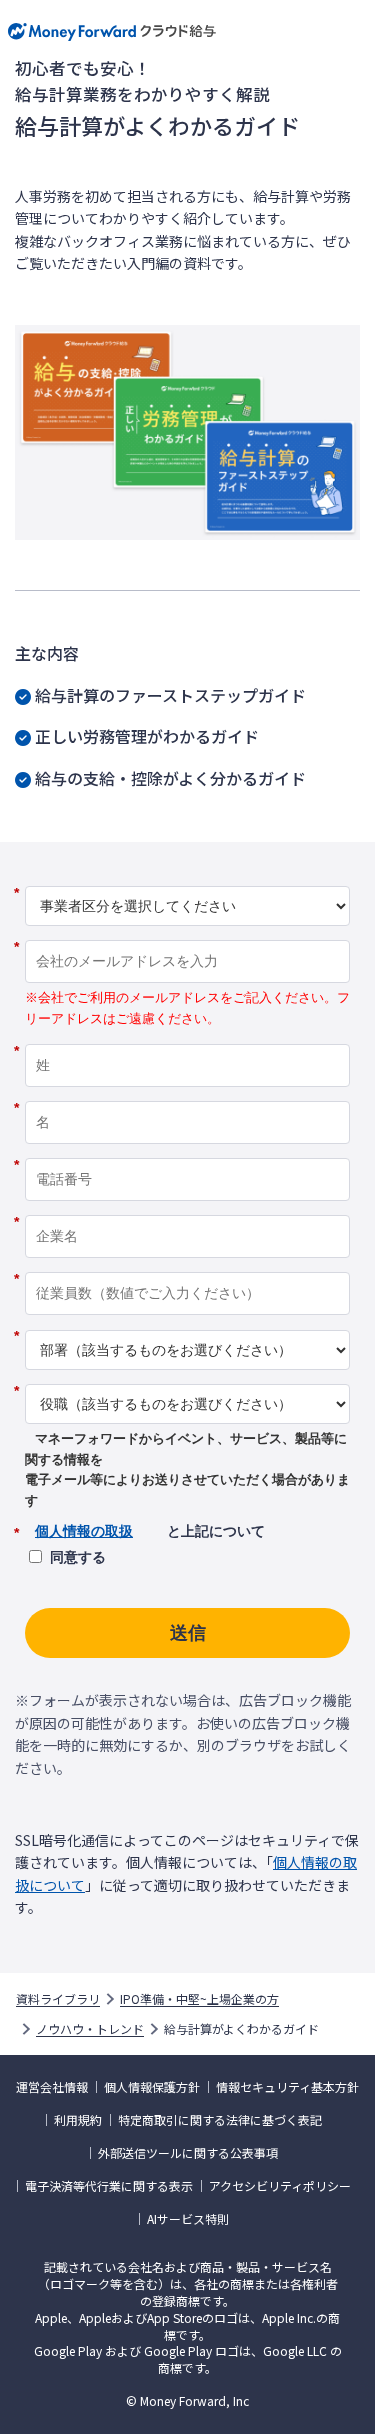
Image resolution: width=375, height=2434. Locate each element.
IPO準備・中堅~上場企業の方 (199, 1999)
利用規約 (78, 2120)
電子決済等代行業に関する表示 (109, 2186)
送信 (188, 1633)
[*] (187, 879)
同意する (78, 1557)
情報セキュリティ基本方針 (287, 2087)
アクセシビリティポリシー (280, 2186)
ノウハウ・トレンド (90, 2029)
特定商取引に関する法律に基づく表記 (220, 2120)
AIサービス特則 (188, 2219)
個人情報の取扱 (84, 1531)
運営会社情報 (52, 2087)
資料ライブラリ (58, 1999)
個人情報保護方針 (152, 2087)
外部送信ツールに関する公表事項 (188, 2153)
